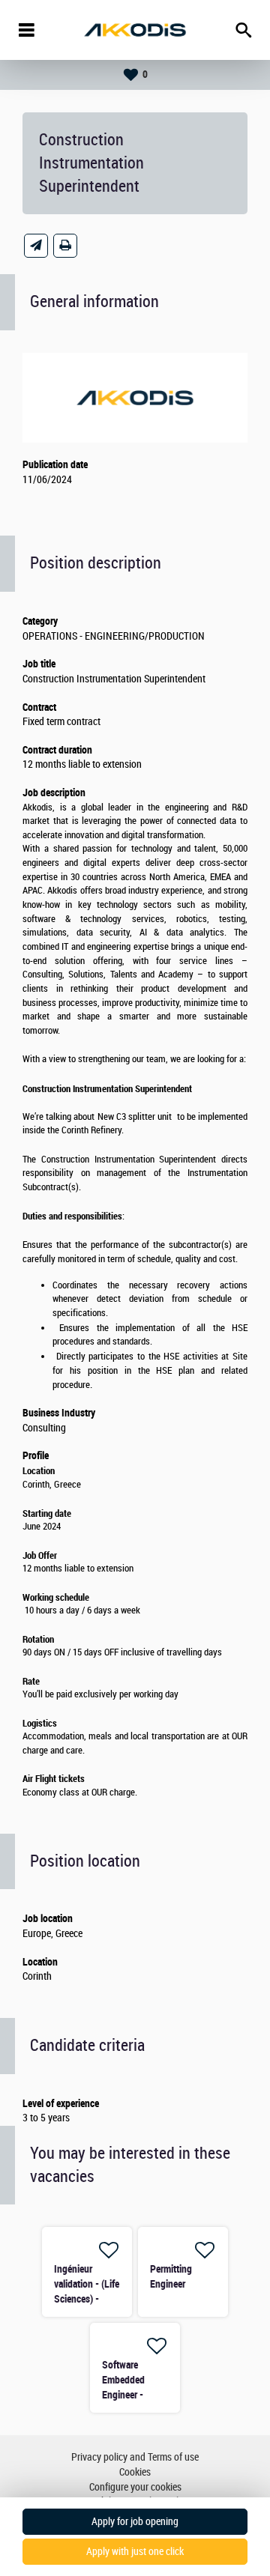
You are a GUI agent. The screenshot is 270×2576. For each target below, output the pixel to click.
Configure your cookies (135, 2487)
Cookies (135, 2472)
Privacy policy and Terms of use (135, 2457)
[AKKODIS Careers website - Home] (135, 30)
